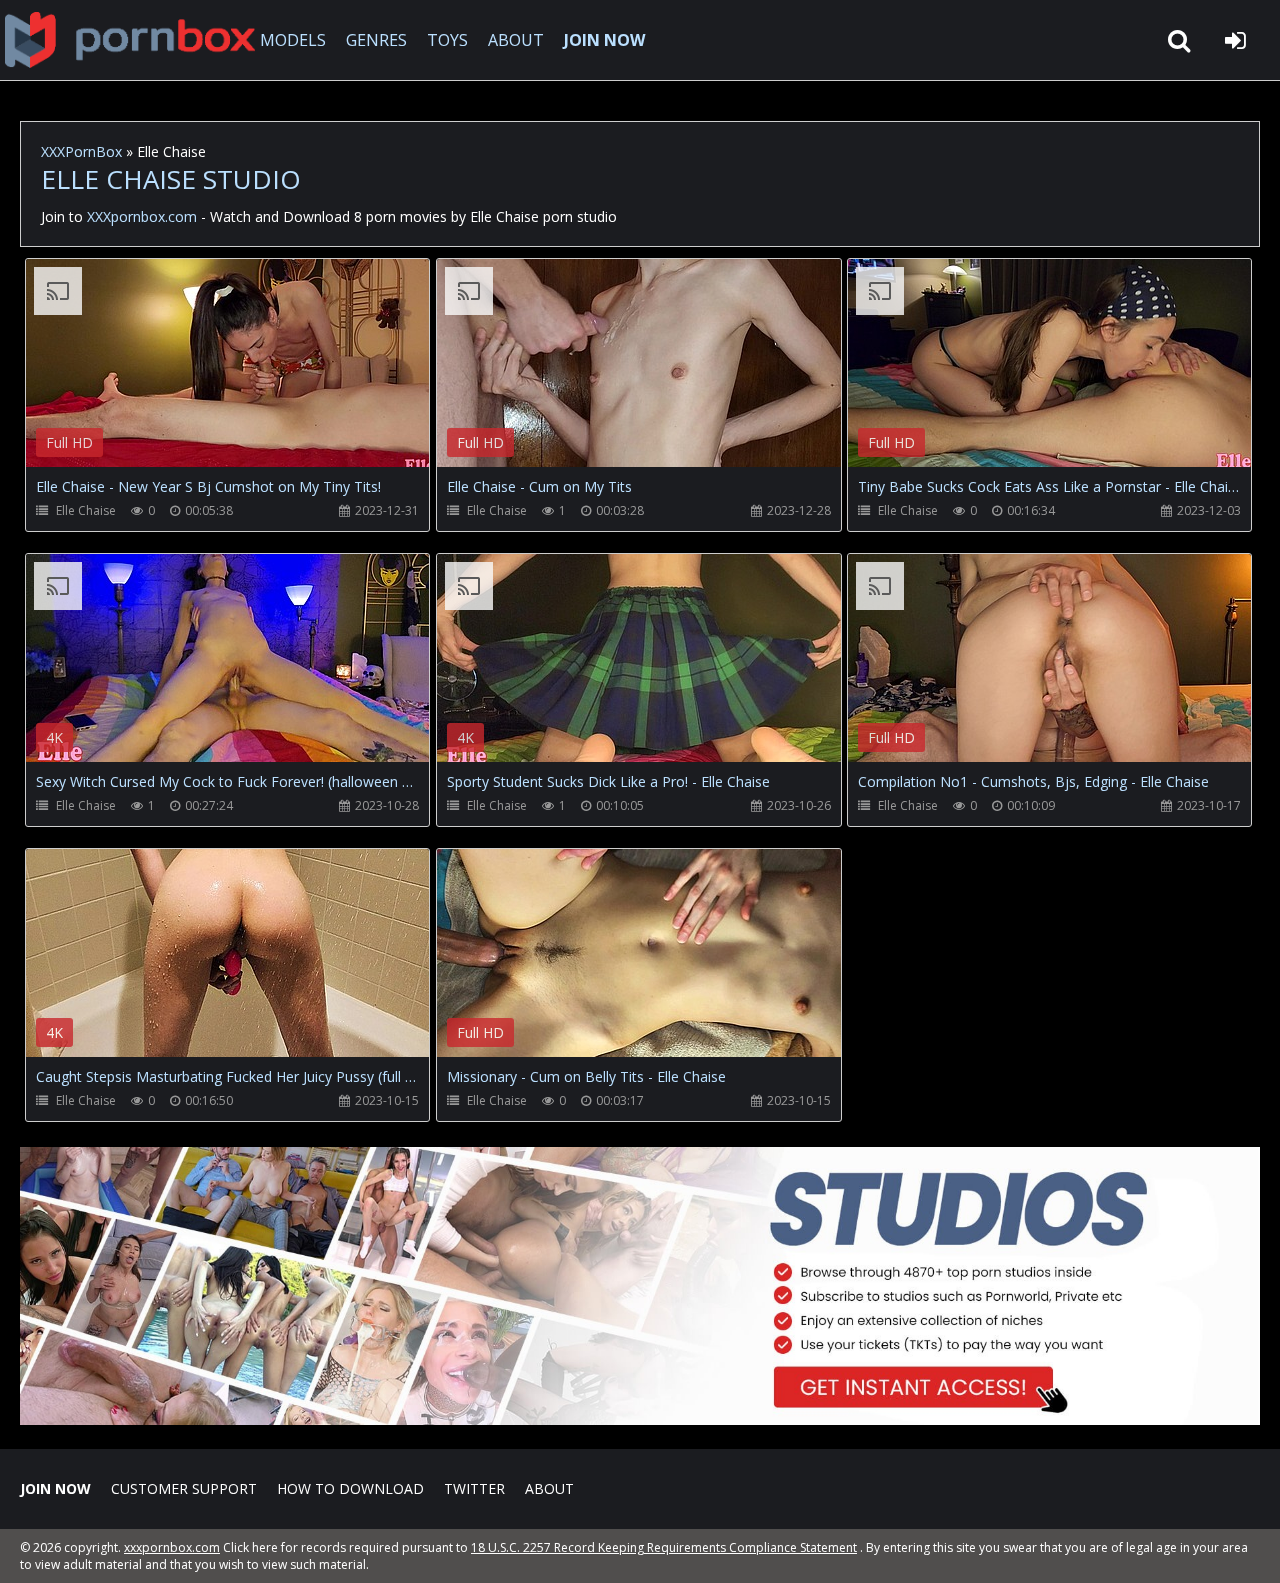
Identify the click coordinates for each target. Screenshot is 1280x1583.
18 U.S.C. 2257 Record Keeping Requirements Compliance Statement (664, 1547)
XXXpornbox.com (130, 40)
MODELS (293, 40)
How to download (350, 1488)
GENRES (376, 40)
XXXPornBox (81, 151)
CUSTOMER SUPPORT (184, 1488)
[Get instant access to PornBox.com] (640, 1419)
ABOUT (516, 40)
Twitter (474, 1488)
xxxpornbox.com (172, 1547)
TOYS (447, 40)
